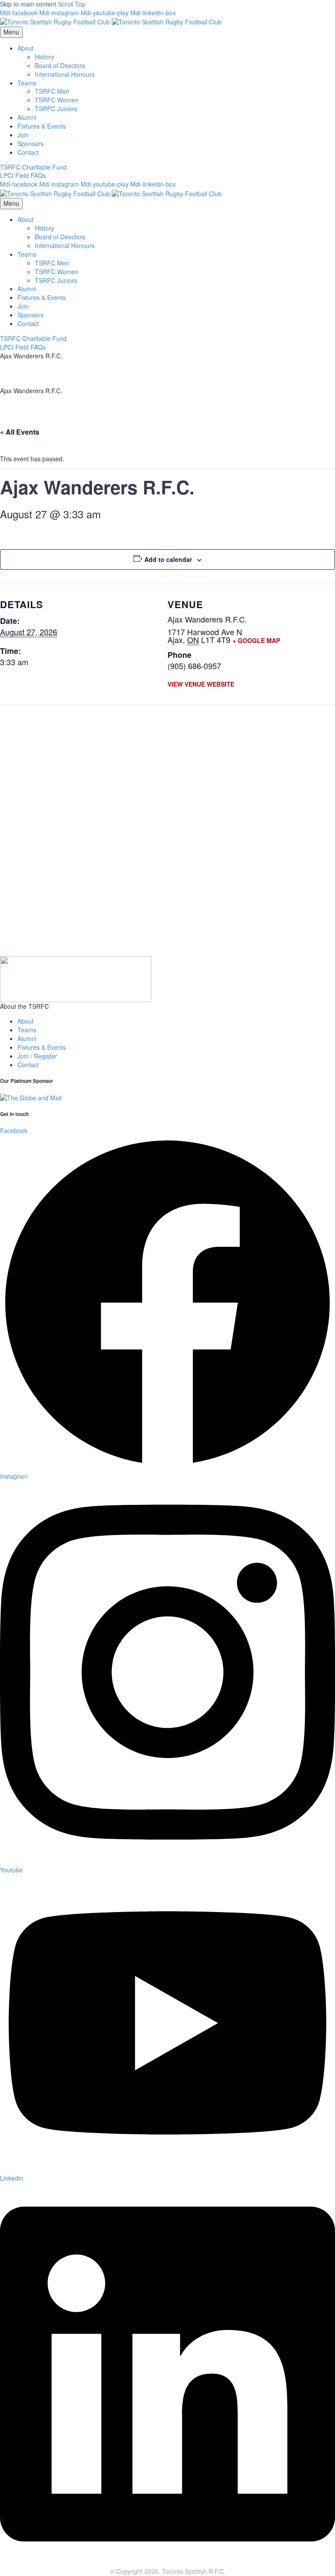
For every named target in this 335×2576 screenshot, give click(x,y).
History (44, 57)
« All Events (20, 432)
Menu (11, 32)
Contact (28, 152)
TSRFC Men (52, 91)
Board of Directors (60, 65)
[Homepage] (111, 21)
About (26, 48)
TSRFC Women (57, 100)
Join (23, 135)
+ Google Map (256, 640)
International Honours (65, 74)
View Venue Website (201, 684)
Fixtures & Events (42, 126)
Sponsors (31, 143)
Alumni (27, 117)
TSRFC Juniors (56, 109)
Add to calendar (168, 559)
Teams (27, 83)
